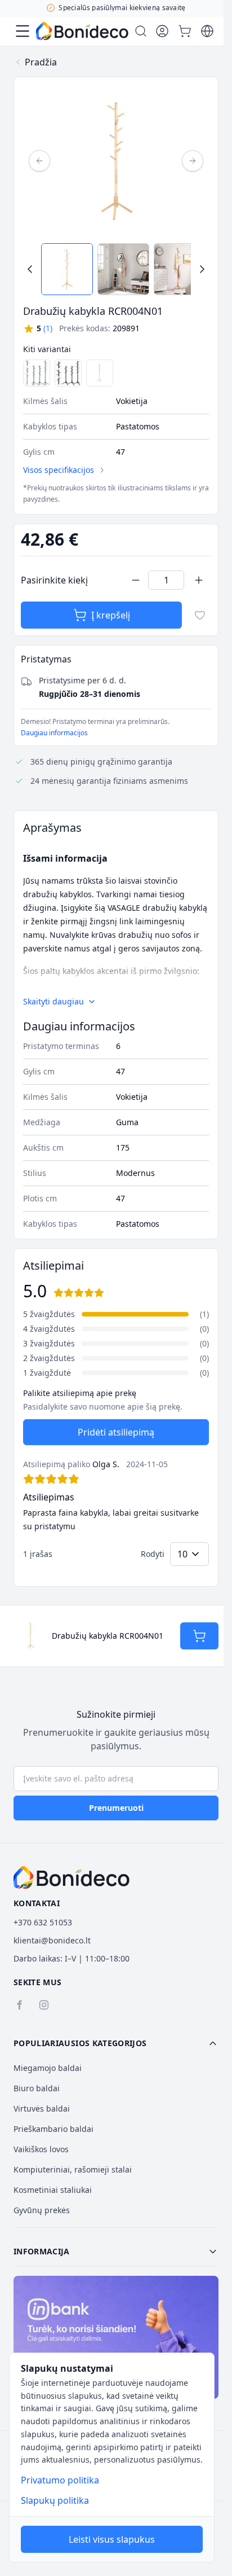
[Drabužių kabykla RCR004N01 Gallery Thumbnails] (116, 269)
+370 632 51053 (43, 1922)
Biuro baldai (37, 2088)
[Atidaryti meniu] (23, 31)
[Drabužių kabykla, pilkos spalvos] (37, 373)
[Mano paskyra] (162, 31)
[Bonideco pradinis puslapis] (72, 1877)
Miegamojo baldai (48, 2068)
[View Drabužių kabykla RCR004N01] (67, 269)
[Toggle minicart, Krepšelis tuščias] (185, 31)
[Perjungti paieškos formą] (141, 31)
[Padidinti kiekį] (199, 580)
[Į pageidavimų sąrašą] (200, 615)
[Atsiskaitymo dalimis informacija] (116, 2337)
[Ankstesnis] (39, 161)
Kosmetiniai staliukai (53, 2190)
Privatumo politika (60, 2480)
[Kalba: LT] (207, 31)
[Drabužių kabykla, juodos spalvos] (68, 373)
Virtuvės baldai (42, 2108)
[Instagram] (44, 2005)
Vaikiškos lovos (41, 2149)
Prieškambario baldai (53, 2129)
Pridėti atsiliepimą (116, 1432)
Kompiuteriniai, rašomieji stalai (73, 2169)
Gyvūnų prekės (42, 2210)
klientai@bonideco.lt (52, 1940)
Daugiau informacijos (54, 733)
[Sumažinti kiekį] (136, 580)
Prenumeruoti (116, 1808)
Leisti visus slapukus (112, 2539)
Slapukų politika (55, 2500)
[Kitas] (193, 161)
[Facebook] (19, 2005)
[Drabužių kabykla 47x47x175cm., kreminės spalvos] (100, 373)
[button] (38, 328)
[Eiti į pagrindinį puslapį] (82, 31)
